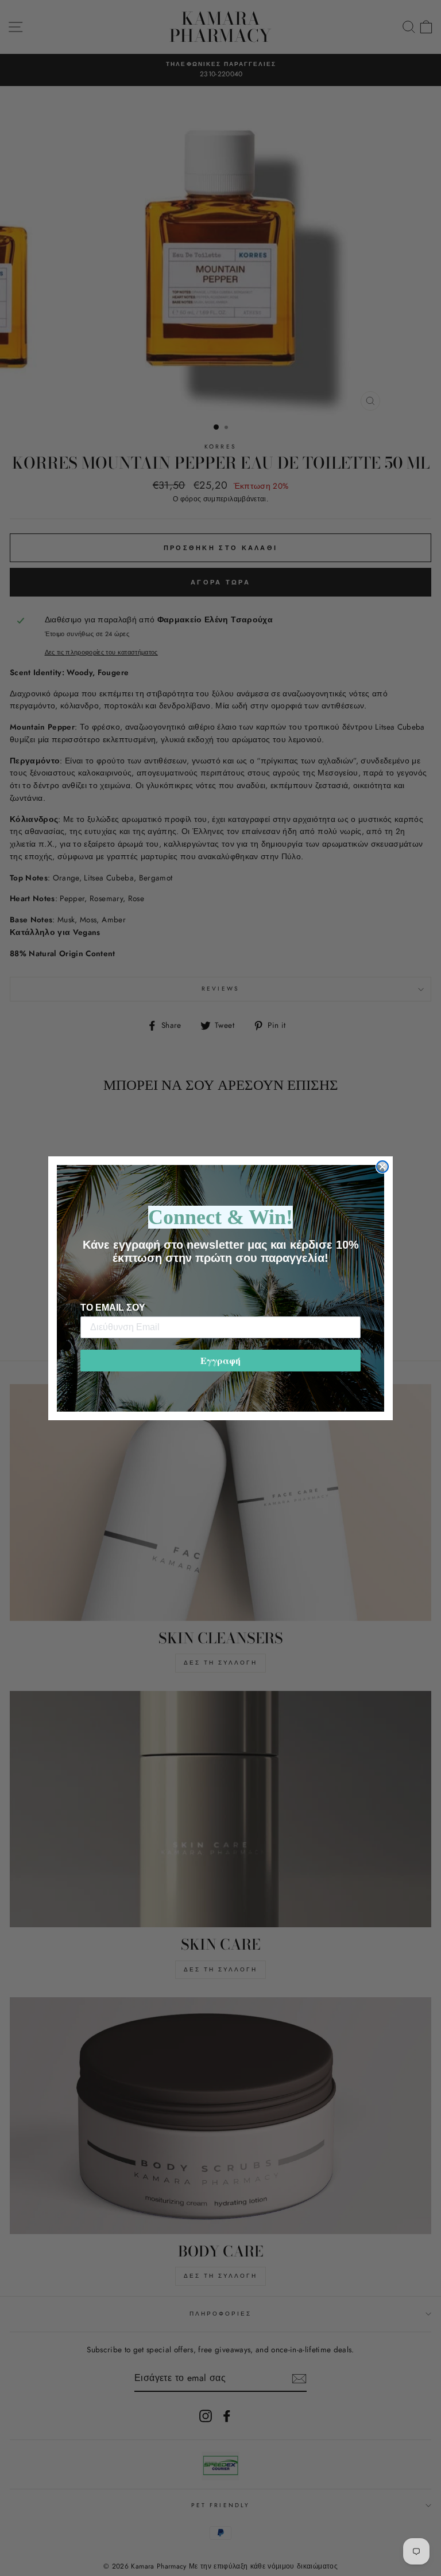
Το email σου (113, 1308)
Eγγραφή (220, 1360)
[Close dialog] (382, 1167)
